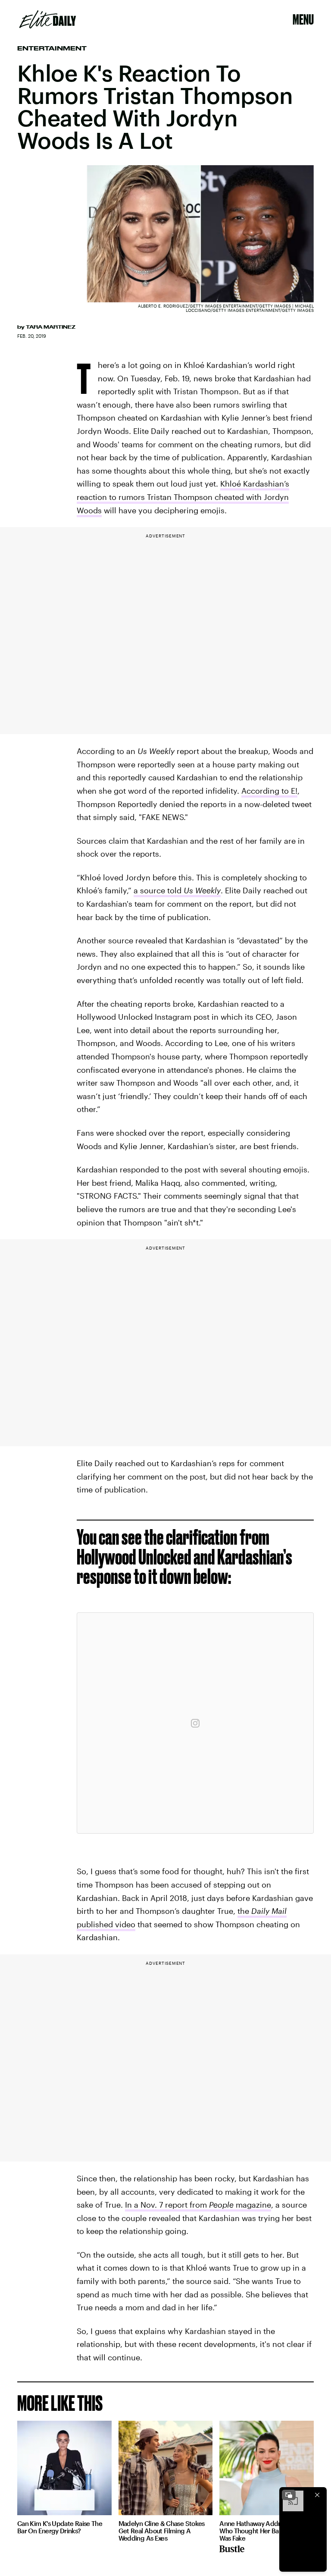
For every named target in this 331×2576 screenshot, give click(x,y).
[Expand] (289, 2495)
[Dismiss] (317, 2495)
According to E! (269, 791)
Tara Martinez (51, 327)
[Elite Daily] (48, 19)
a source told (177, 890)
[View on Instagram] (195, 1723)
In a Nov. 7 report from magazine (198, 2205)
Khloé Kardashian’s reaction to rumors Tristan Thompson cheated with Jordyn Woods (183, 497)
